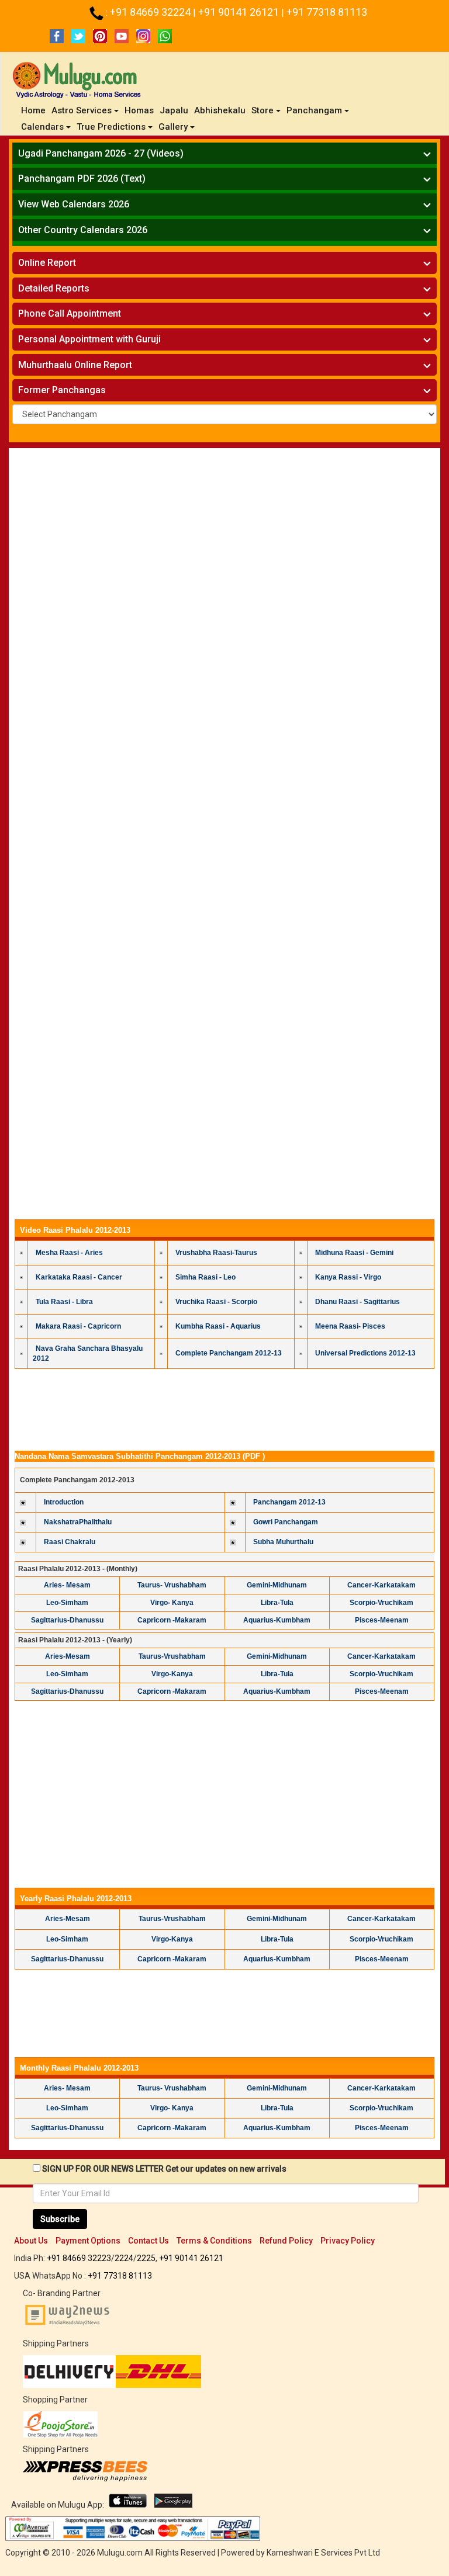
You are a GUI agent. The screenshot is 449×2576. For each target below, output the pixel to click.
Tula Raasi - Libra (64, 1302)
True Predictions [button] (111, 127)
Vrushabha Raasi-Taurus (216, 1253)
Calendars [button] (42, 127)
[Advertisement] (224, 486)
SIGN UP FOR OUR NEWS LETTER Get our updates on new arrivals (164, 2169)
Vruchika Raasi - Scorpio (216, 1302)
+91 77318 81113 (327, 12)
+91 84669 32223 (79, 2258)
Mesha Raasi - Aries (69, 1253)
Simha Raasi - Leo (205, 1277)
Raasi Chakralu (70, 1542)
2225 (146, 2258)
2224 (124, 2258)
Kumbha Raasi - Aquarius (218, 1326)
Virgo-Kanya (172, 1674)
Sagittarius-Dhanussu (67, 1620)
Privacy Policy (348, 2241)
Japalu (174, 110)
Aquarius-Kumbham (277, 1620)
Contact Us (148, 2241)
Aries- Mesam (67, 1585)
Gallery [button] (173, 127)
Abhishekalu (220, 110)
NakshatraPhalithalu (78, 1522)
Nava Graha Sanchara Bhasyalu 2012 (88, 1353)
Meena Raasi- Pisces (350, 1326)
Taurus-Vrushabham (172, 1656)
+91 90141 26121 (240, 12)
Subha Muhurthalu (283, 1542)
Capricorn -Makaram (172, 1620)
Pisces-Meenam (382, 1620)
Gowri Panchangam (286, 1522)
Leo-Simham (67, 1603)
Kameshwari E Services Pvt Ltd (323, 2553)
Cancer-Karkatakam (381, 1585)
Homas (139, 110)
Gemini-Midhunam (277, 1585)
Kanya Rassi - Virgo (348, 1277)
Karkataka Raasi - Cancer (79, 1277)
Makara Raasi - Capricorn (78, 1326)
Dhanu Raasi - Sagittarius (358, 1302)
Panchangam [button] (314, 110)
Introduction (64, 1502)
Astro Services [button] (82, 110)
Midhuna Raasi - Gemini (354, 1253)
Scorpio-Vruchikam (381, 1603)
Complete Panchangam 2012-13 (229, 1353)
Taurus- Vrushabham (172, 1585)
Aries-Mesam (68, 1656)
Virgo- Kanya (172, 1603)
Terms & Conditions (214, 2241)
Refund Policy (286, 2241)
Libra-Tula (277, 1603)
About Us (31, 2241)
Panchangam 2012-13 (289, 1502)
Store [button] (263, 110)
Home (35, 110)
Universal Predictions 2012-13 (365, 1353)
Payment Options (88, 2241)
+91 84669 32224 (151, 12)
